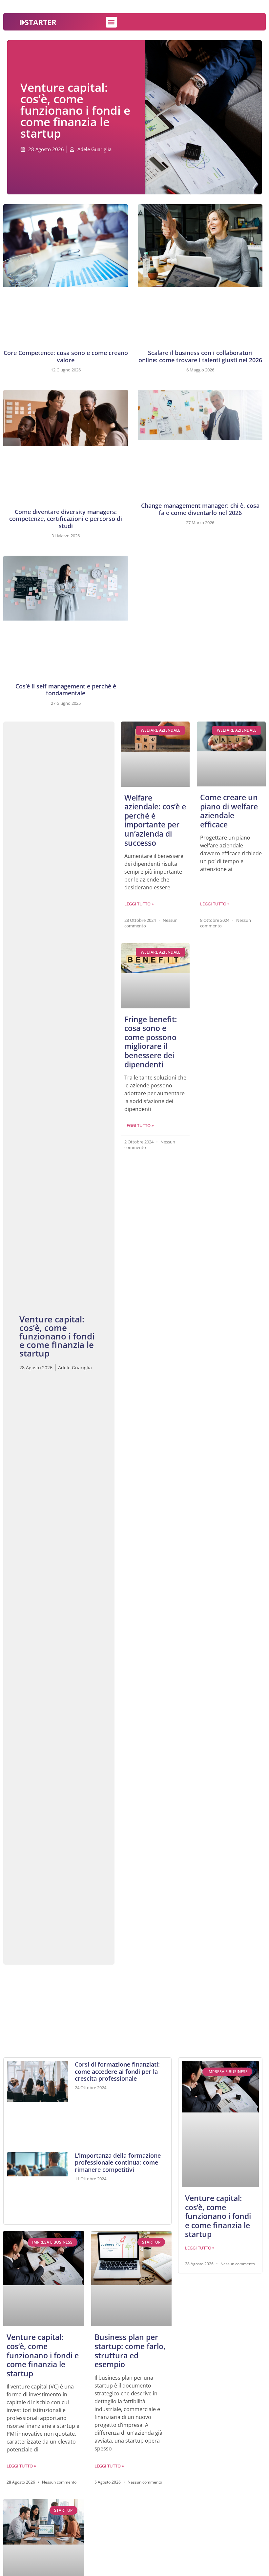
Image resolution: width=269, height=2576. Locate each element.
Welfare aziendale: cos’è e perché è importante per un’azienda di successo (155, 820)
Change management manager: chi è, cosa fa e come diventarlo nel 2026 (200, 509)
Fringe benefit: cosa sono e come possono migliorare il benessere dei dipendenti (151, 1042)
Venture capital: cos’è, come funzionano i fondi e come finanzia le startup (43, 2355)
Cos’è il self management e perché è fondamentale (66, 690)
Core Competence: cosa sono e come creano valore (66, 356)
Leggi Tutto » (139, 904)
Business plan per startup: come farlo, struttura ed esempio (130, 2351)
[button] (111, 22)
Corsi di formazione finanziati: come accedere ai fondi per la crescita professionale (117, 2071)
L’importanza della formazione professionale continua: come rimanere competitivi (118, 2162)
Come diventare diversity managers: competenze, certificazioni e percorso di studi (66, 519)
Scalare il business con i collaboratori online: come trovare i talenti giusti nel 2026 (200, 356)
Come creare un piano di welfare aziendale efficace (229, 811)
